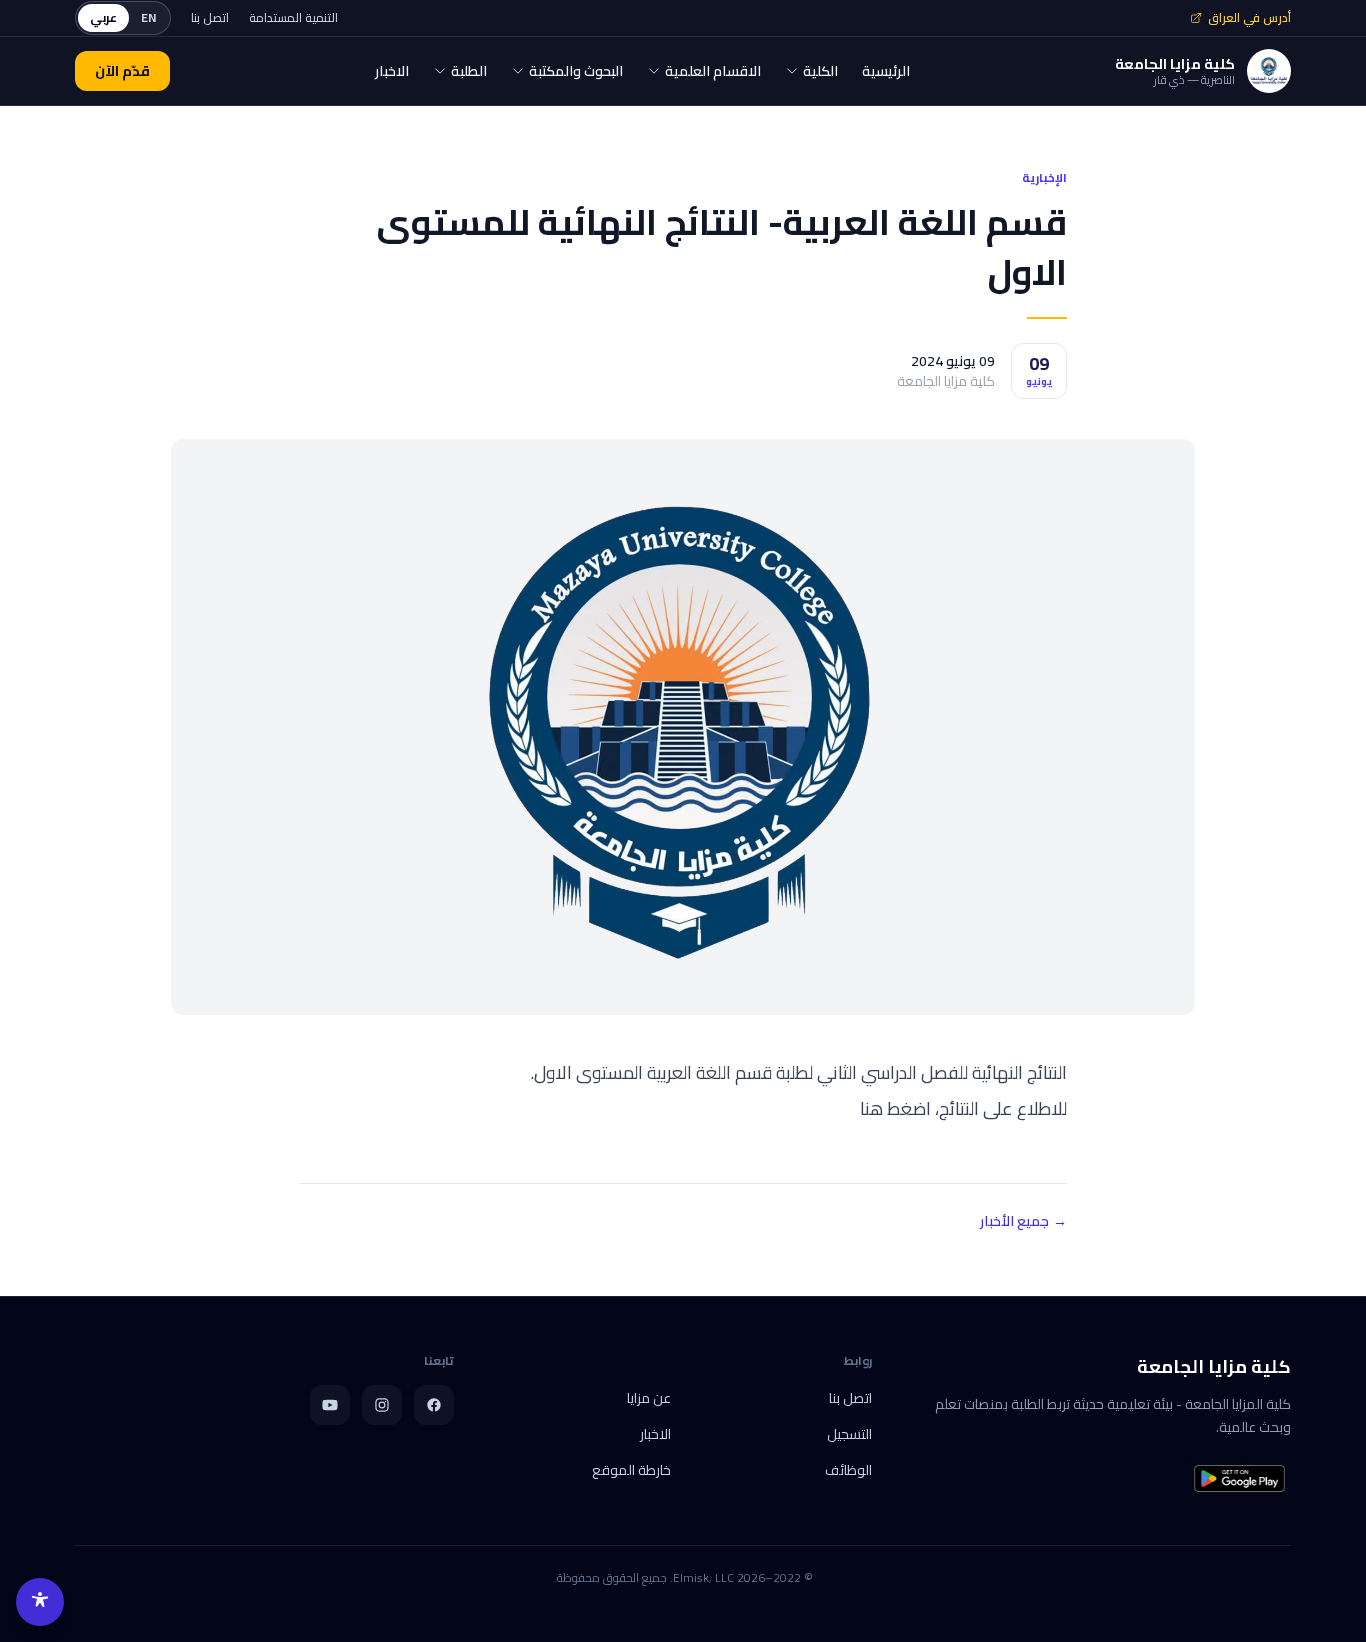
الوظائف (848, 1470)
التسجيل (849, 1434)
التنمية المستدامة (293, 18)
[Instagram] (382, 1405)
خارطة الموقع (631, 1470)
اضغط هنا (897, 1108)
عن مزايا (649, 1398)
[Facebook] (434, 1405)
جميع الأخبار (1023, 1221)
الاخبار (655, 1434)
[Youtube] (330, 1405)
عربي (103, 17)
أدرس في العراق (1249, 18)
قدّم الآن (122, 71)
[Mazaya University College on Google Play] (1239, 1479)
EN (148, 17)
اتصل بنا (210, 18)
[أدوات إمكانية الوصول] (40, 1602)
